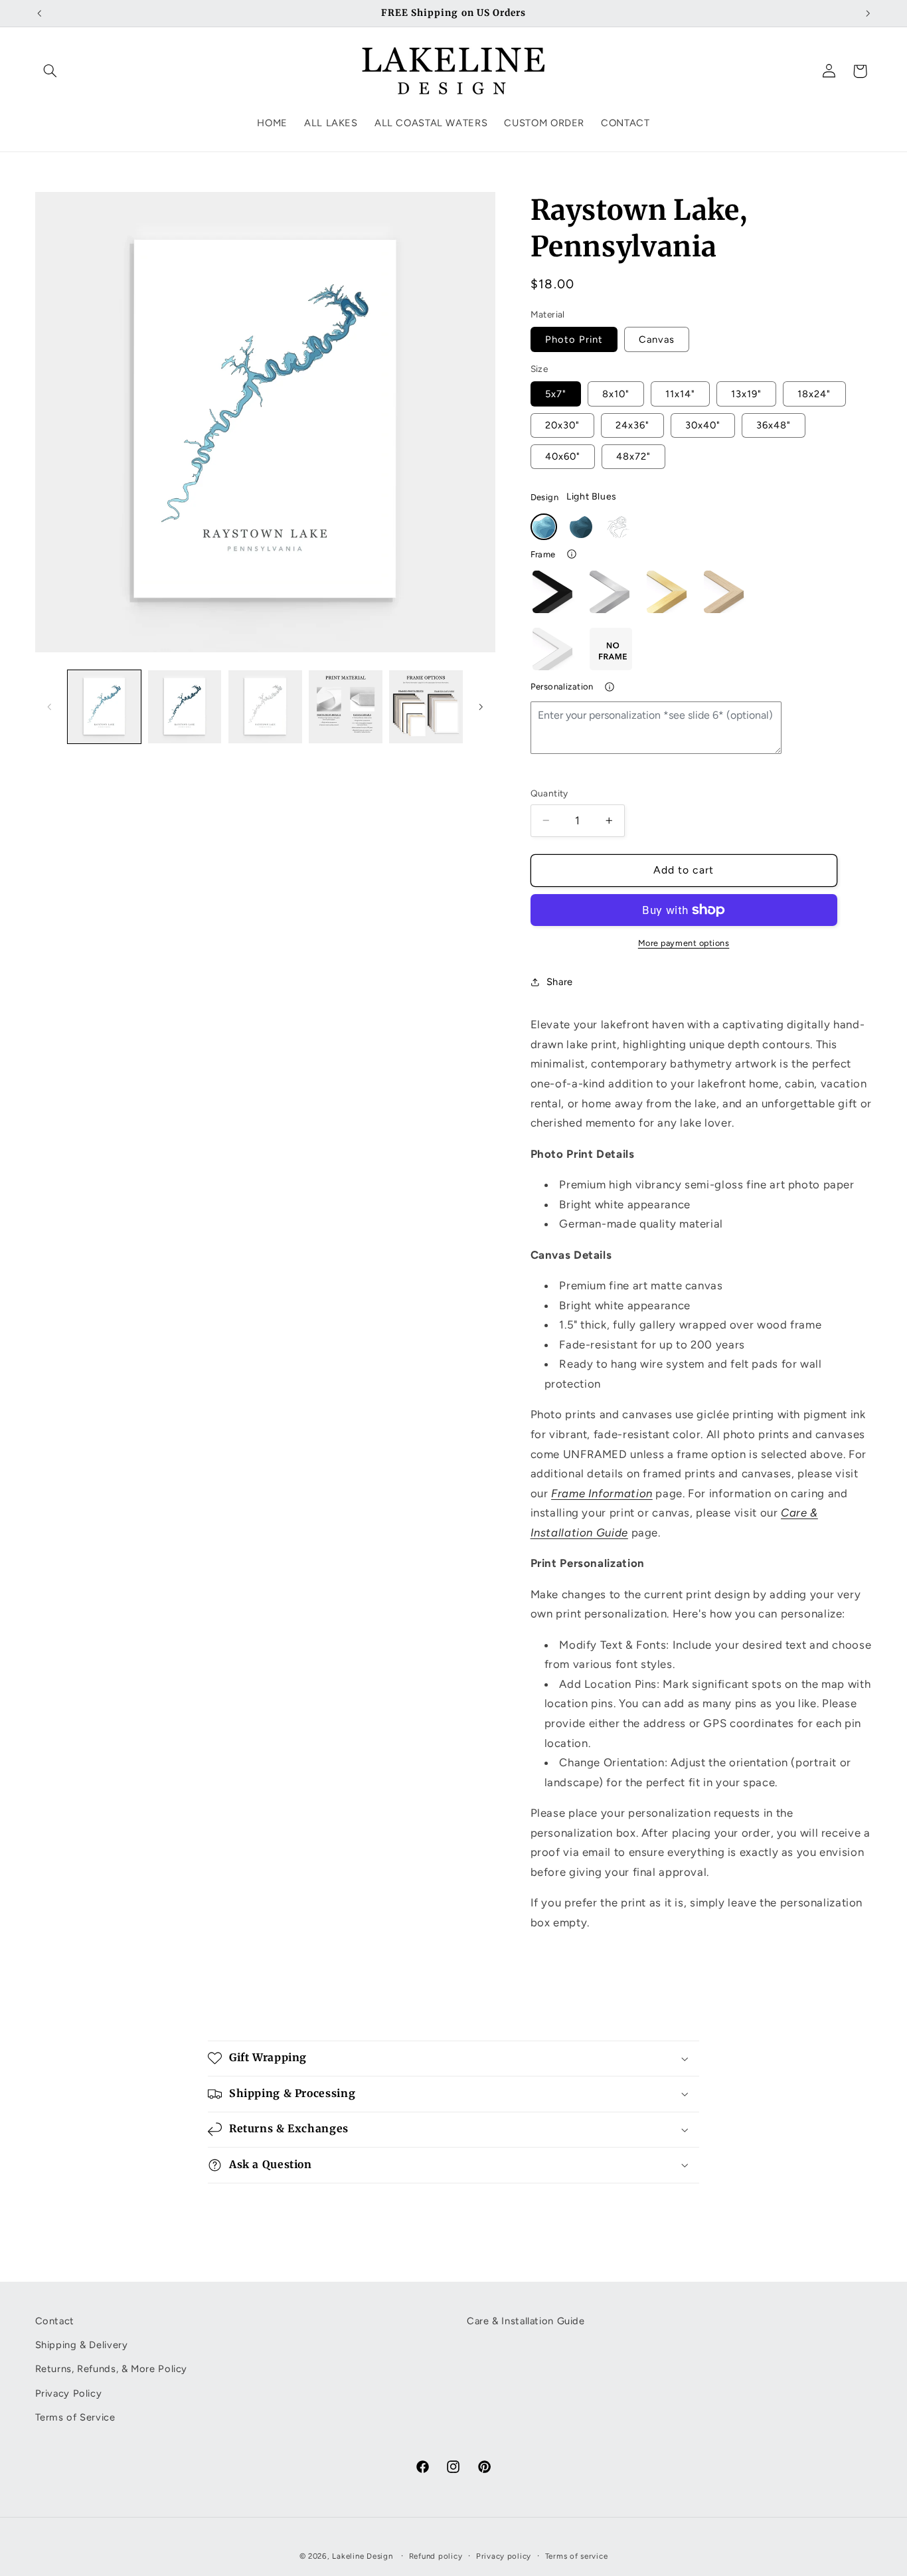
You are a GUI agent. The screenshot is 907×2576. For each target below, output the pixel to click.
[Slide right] (481, 707)
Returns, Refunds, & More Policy (112, 2369)
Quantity (549, 793)
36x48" (774, 425)
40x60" (563, 456)
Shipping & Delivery (82, 2345)
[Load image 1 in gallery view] (105, 707)
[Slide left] (50, 707)
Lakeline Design (362, 2555)
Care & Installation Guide (526, 2321)
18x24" (814, 394)
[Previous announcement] (39, 13)
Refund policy (436, 2555)
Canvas (657, 339)
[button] (50, 71)
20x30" (562, 425)
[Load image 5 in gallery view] (426, 707)
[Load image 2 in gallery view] (185, 707)
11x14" (680, 394)
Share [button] (560, 982)
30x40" (703, 425)
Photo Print (574, 339)
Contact (55, 2321)
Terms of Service (75, 2417)
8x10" (616, 394)
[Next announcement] (868, 13)
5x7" (556, 394)
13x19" (746, 394)
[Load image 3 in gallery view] (265, 707)
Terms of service (577, 2555)
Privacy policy (504, 2555)
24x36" (632, 425)
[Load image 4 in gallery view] (346, 707)
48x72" (633, 456)
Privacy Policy (69, 2393)
